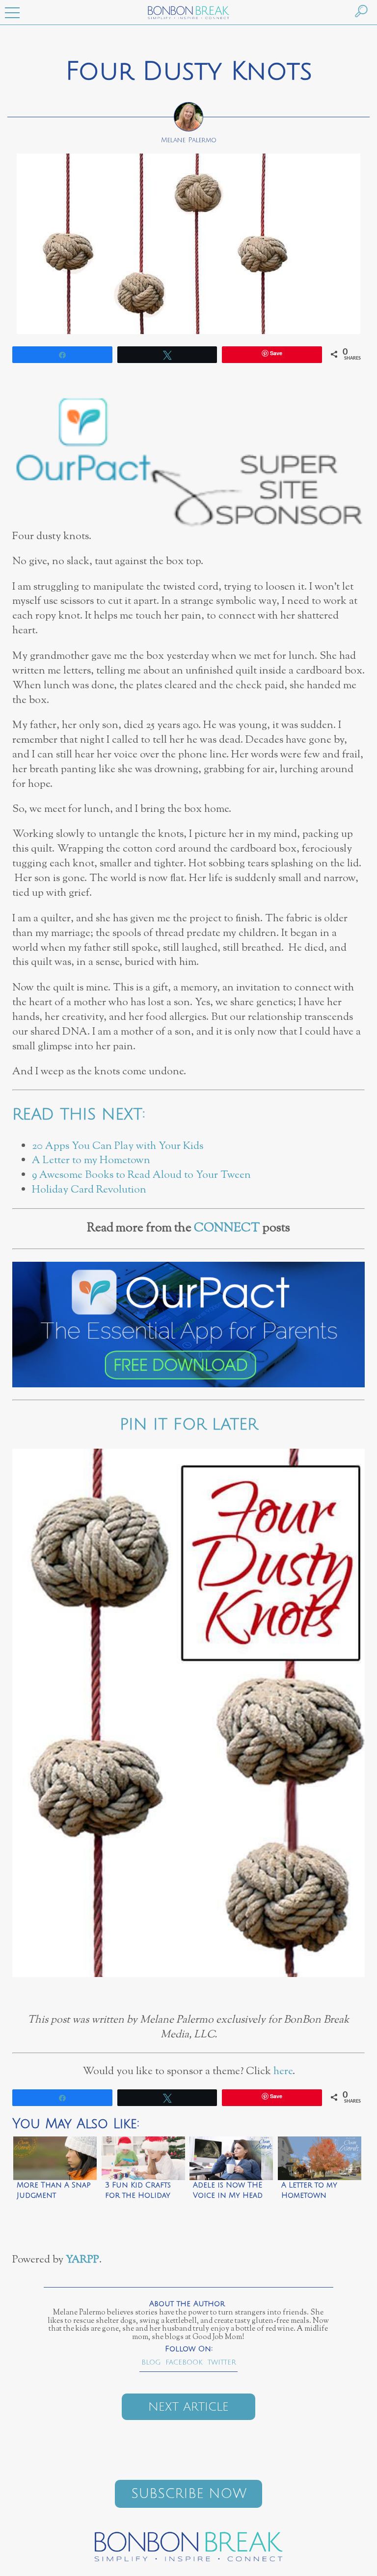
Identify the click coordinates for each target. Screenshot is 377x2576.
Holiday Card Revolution (89, 1190)
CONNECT (227, 1228)
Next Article (188, 2407)
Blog (151, 2362)
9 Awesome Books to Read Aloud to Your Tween (141, 1175)
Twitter (222, 2362)
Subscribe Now (189, 2494)
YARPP (82, 2260)
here (283, 2071)
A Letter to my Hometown (91, 1160)
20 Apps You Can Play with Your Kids (118, 1146)
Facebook (184, 2362)
